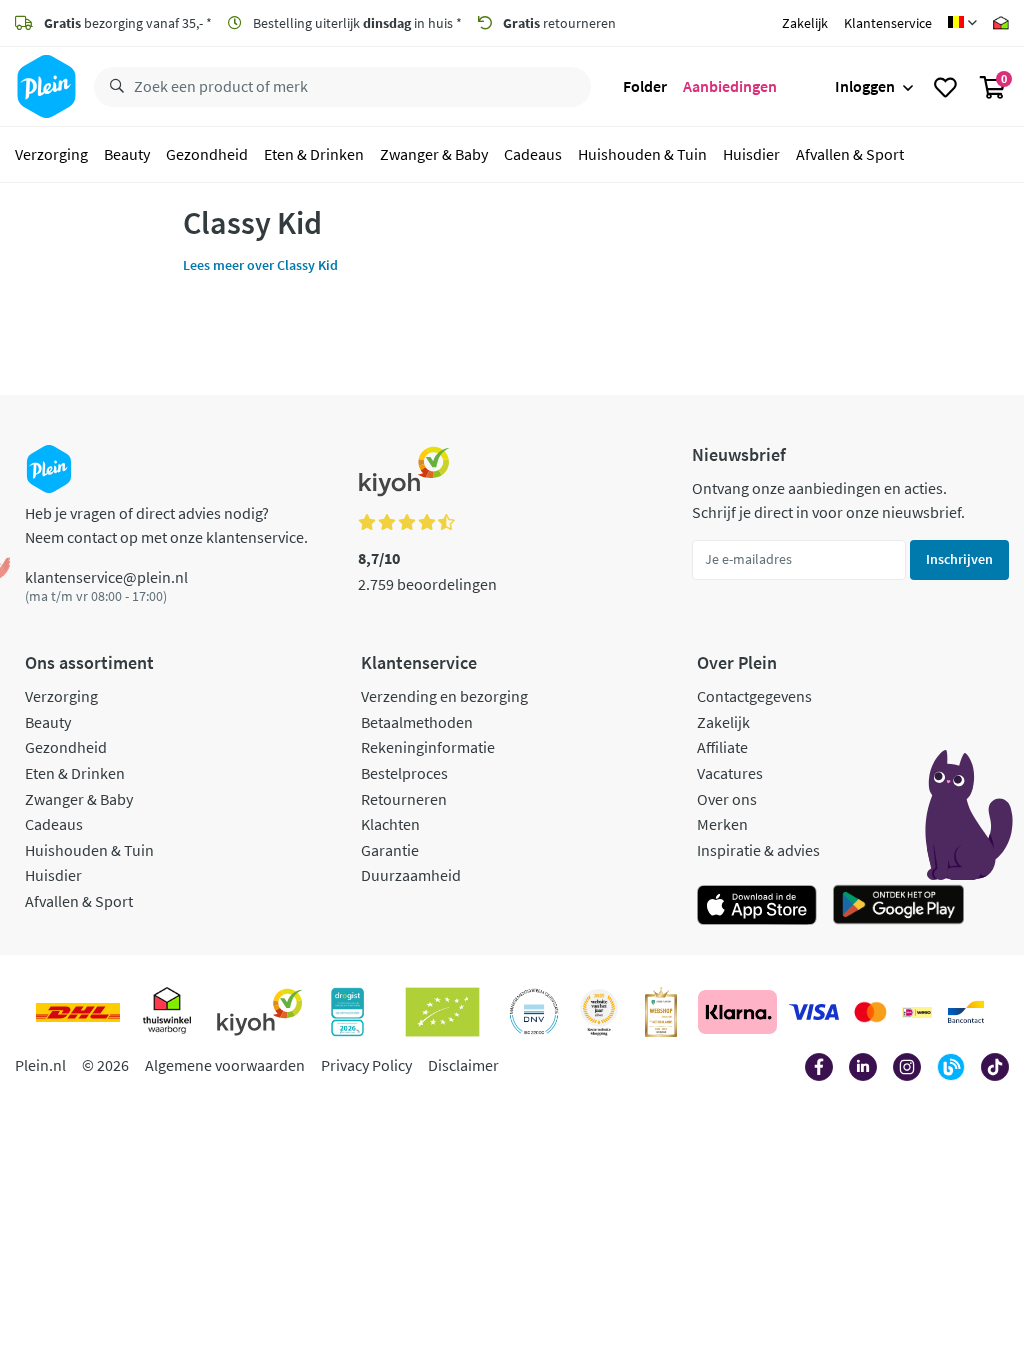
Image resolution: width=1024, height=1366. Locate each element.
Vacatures (730, 773)
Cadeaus (533, 154)
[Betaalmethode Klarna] (737, 1012)
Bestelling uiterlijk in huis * (356, 23)
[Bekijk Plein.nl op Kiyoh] (260, 1012)
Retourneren (404, 799)
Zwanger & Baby (434, 154)
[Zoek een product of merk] (113, 87)
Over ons (727, 799)
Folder (645, 86)
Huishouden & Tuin (642, 154)
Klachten (390, 824)
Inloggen (865, 86)
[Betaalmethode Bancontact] (966, 1012)
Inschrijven (959, 559)
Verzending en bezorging (444, 696)
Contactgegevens (754, 696)
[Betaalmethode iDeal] (917, 1012)
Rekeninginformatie (428, 747)
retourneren (559, 23)
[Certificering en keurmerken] (442, 1012)
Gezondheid (207, 154)
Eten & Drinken (314, 154)
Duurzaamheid (411, 875)
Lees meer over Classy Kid (260, 265)
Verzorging (51, 154)
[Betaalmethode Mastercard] (870, 1012)
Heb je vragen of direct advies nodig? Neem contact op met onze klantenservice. (166, 525)
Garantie (390, 850)
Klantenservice (888, 23)
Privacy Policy (366, 1065)
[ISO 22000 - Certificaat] (534, 1012)
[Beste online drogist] (599, 1012)
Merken (722, 824)
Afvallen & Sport (850, 154)
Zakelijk (805, 23)
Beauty (127, 154)
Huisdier (751, 154)
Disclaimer (463, 1065)
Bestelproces (404, 773)
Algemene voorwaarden (225, 1065)
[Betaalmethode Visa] (814, 1012)
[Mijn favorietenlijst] (945, 87)
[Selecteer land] (962, 23)
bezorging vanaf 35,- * (128, 23)
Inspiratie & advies (758, 850)
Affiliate (722, 747)
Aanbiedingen (730, 86)
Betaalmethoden (417, 722)
